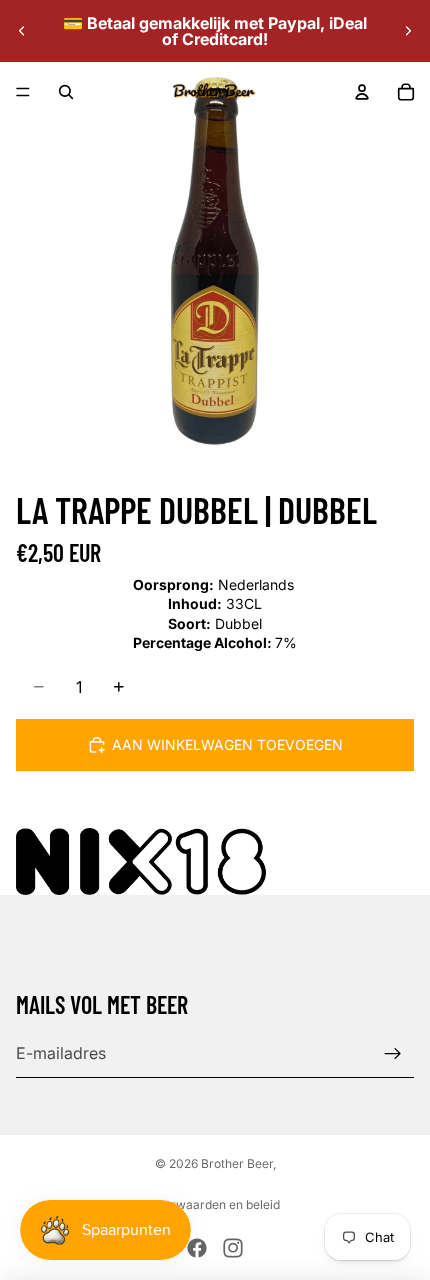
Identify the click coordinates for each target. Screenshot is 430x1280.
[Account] (362, 92)
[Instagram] (233, 1248)
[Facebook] (197, 1248)
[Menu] (23, 92)
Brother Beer (237, 1163)
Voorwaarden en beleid (215, 1204)
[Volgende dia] (408, 31)
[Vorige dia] (22, 31)
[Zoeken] (66, 92)
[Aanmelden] (393, 1054)
